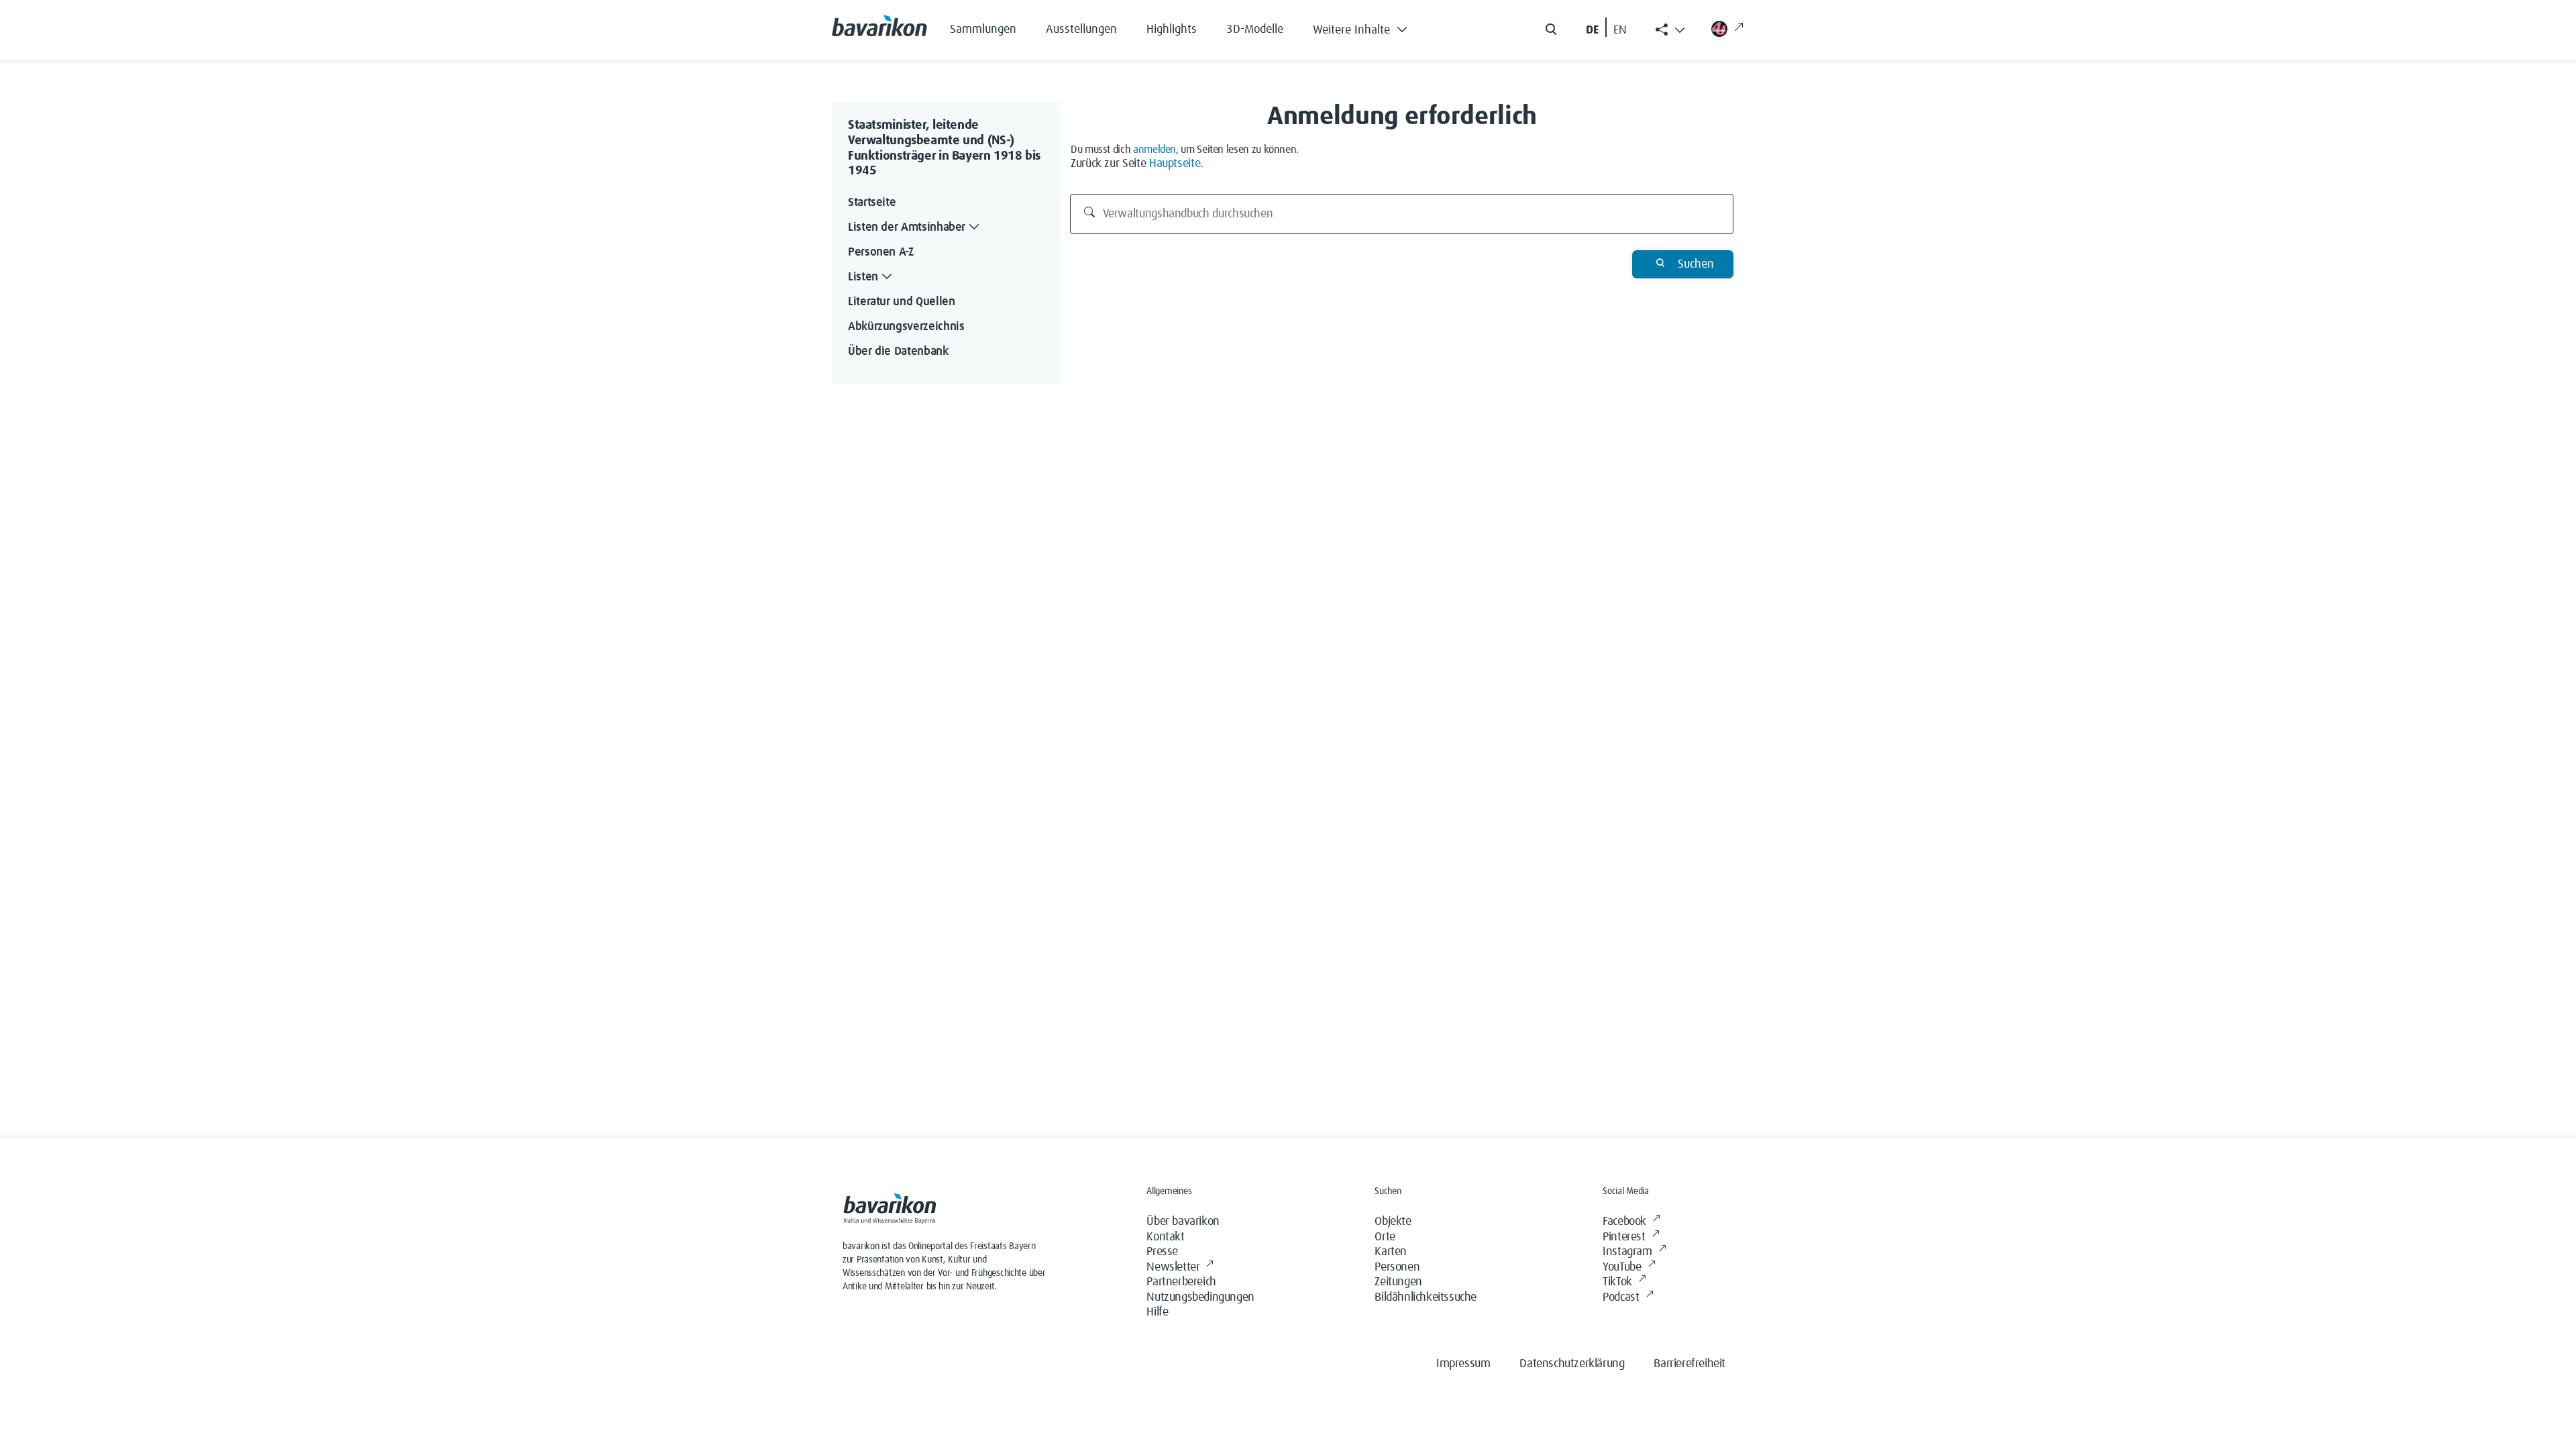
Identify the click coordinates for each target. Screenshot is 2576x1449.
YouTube (1622, 1267)
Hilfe (1157, 1312)
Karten (1391, 1252)
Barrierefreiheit (1689, 1364)
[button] (1370, 27)
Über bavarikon (1183, 1222)
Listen (863, 277)
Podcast (1621, 1297)
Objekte (1393, 1222)
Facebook (1624, 1222)
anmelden (1155, 150)
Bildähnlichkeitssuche (1426, 1297)
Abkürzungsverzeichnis (906, 327)
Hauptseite (1175, 164)
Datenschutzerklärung (1572, 1364)
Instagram (1627, 1252)
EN (1620, 30)
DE (1592, 30)
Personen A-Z (881, 252)
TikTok (1617, 1282)
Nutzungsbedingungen (1200, 1297)
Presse (1162, 1252)
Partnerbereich (1181, 1282)
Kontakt (1165, 1237)
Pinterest (1624, 1237)
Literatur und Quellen (901, 302)
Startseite (872, 203)
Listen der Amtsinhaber (907, 227)
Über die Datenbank (898, 352)
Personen (1397, 1267)
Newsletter (1173, 1267)
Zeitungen (1398, 1282)
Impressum (1463, 1364)
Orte (1385, 1237)
